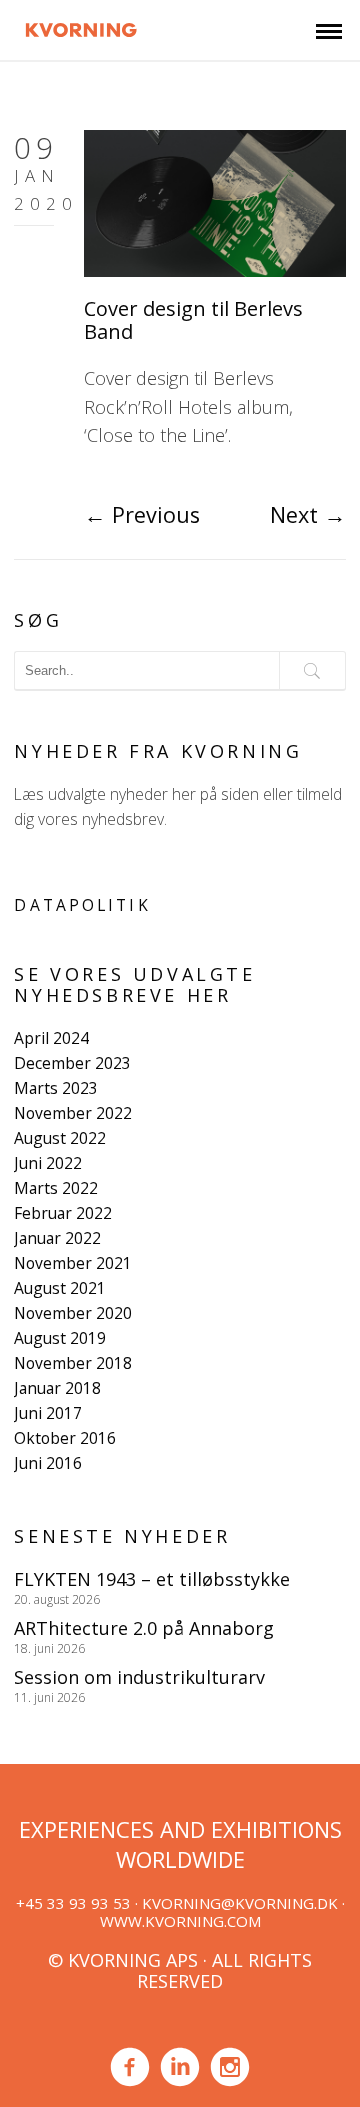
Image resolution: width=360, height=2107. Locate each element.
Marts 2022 (56, 1188)
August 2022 (60, 1138)
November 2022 (73, 1113)
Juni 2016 (48, 1463)
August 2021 (60, 1288)
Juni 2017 (48, 1413)
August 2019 (60, 1338)
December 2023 (72, 1063)
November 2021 (73, 1263)
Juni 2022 (48, 1163)
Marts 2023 (56, 1088)
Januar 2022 (57, 1238)
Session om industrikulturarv (139, 1677)
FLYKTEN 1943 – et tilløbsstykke (152, 1579)
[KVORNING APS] (81, 27)
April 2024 (51, 1038)
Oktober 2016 (65, 1438)
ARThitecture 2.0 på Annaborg (144, 1628)
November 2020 (73, 1313)
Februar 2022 (63, 1213)
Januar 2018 (57, 1388)
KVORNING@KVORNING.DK (240, 1903)
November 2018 (73, 1363)
